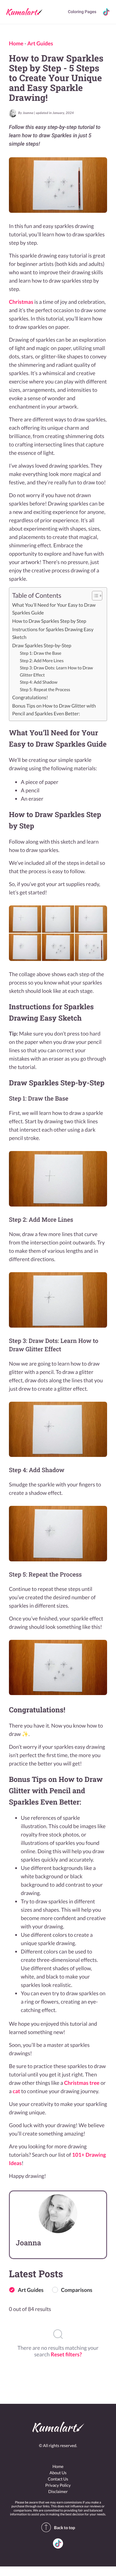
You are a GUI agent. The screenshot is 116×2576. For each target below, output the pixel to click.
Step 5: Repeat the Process (45, 690)
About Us (58, 2473)
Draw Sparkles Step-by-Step (42, 646)
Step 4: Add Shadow (39, 682)
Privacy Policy (58, 2485)
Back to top (65, 2528)
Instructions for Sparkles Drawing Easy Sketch (53, 633)
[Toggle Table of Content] (94, 596)
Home (16, 43)
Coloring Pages (82, 12)
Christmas (21, 302)
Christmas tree (82, 2083)
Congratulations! (30, 698)
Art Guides (40, 43)
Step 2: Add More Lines (42, 661)
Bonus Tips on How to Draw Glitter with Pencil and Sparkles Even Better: (54, 710)
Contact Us (58, 2479)
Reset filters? (66, 2354)
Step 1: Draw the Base (41, 653)
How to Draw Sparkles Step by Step (49, 621)
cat (17, 2091)
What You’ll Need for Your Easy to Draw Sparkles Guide (54, 609)
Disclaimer (58, 2491)
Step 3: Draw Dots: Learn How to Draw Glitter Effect (57, 671)
